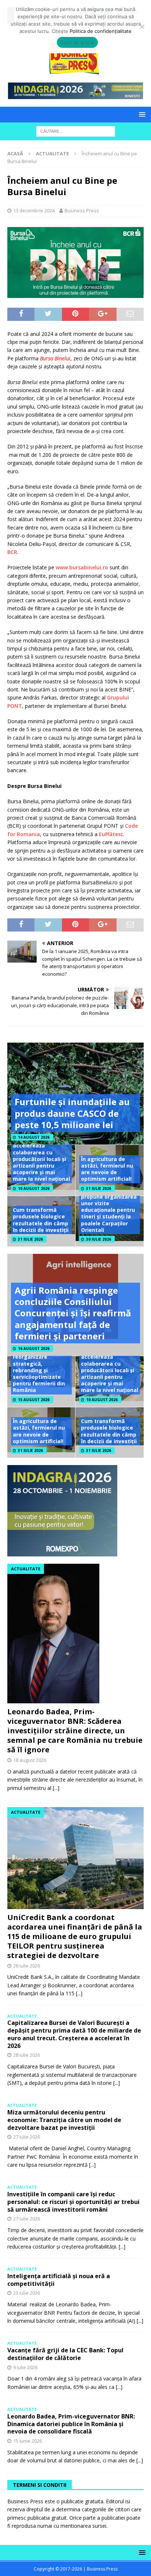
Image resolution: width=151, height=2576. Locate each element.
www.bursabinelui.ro (82, 567)
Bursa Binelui (55, 358)
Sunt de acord (77, 42)
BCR (12, 552)
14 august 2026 (34, 1137)
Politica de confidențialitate (101, 31)
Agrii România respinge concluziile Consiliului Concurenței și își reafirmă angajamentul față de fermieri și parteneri (73, 1313)
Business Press (82, 210)
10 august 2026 (34, 1188)
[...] (56, 1788)
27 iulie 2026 (27, 2137)
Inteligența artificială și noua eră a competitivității (59, 2280)
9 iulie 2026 (25, 2367)
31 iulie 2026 (99, 1188)
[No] (142, 27)
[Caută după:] (76, 131)
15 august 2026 (34, 1400)
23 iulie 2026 (27, 2293)
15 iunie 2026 (27, 2441)
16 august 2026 (34, 1348)
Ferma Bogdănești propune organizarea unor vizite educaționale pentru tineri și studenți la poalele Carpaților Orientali (109, 1210)
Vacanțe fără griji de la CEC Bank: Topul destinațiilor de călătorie (65, 2354)
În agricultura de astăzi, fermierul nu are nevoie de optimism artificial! (107, 1169)
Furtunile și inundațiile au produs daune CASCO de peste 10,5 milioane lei (72, 1113)
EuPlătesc (111, 834)
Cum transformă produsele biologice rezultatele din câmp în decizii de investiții (41, 1220)
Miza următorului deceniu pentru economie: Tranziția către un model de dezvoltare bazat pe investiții (64, 2120)
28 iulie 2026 (27, 1966)
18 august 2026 (30, 1760)
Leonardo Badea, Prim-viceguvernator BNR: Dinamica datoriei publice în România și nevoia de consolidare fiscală (71, 2424)
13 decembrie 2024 (34, 210)
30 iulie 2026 (99, 1239)
